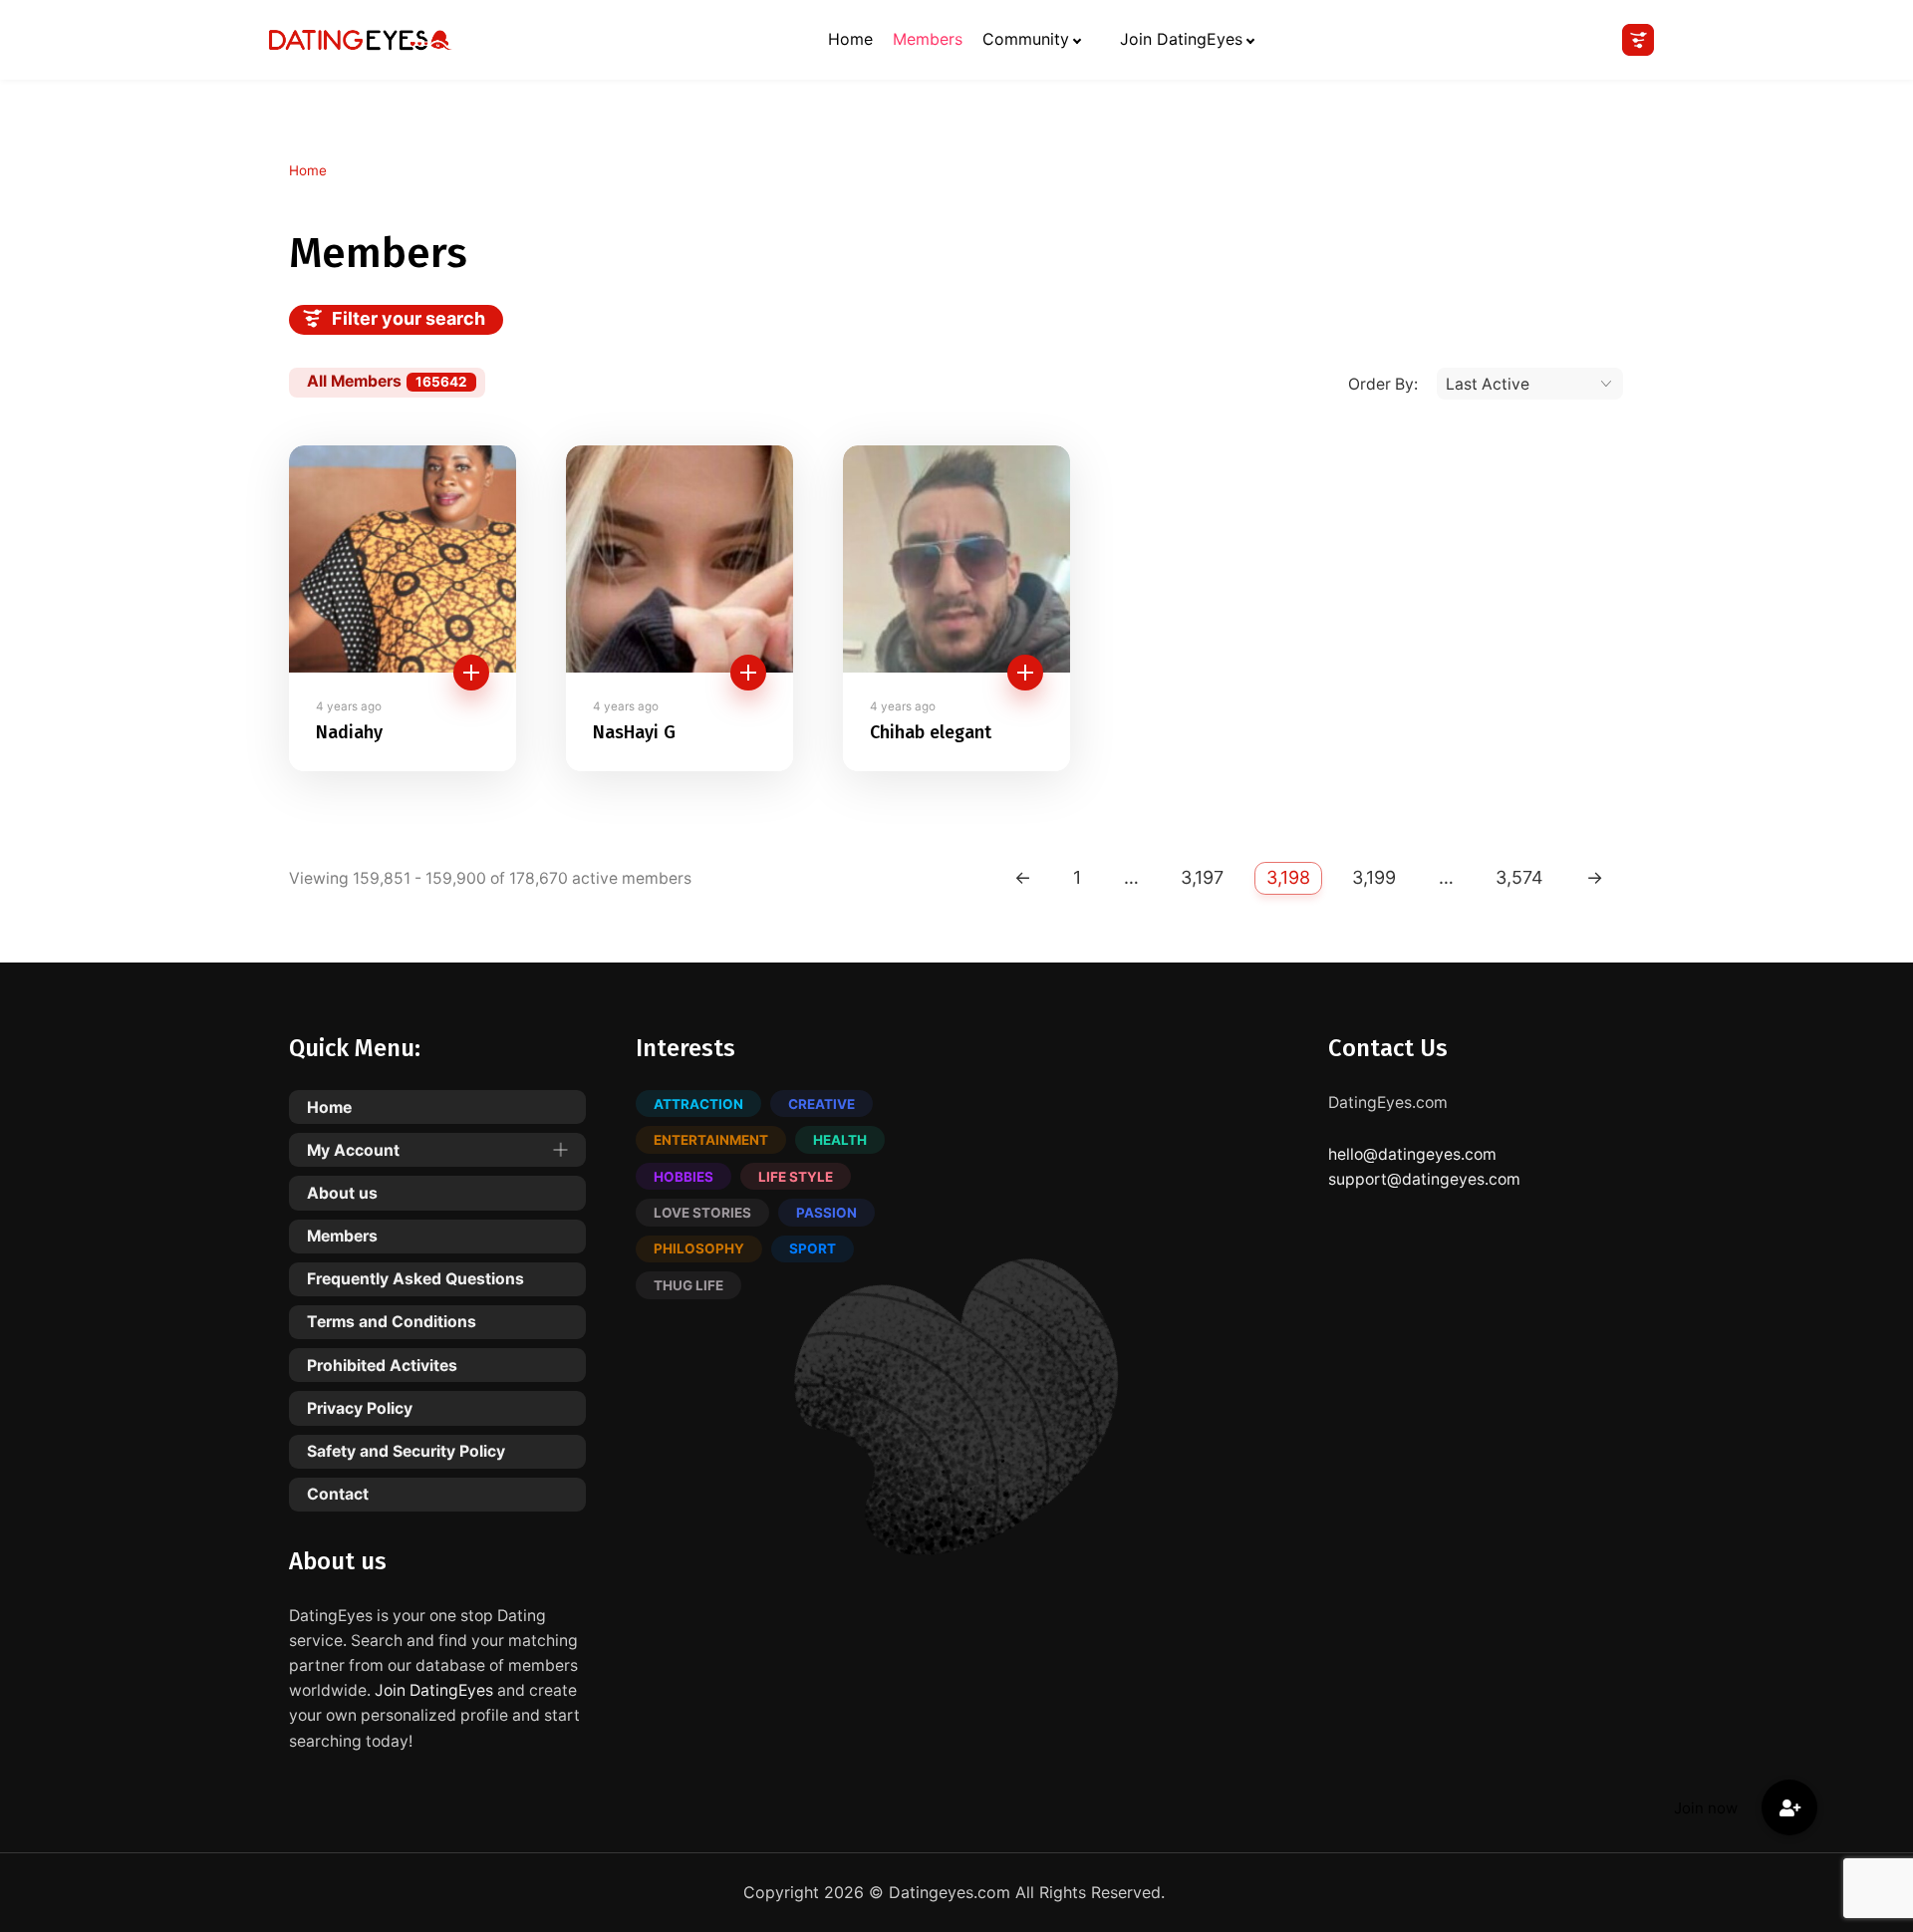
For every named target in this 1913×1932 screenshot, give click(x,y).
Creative (821, 1104)
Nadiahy (349, 733)
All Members (387, 381)
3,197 (1202, 877)
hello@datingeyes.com (1412, 1154)
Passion (826, 1213)
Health (840, 1140)
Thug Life (688, 1285)
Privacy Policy (360, 1408)
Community (1026, 39)
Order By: (1383, 384)
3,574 (1519, 877)
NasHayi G (634, 733)
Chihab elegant (931, 733)
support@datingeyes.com (1424, 1179)
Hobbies (683, 1177)
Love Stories (702, 1213)
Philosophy (699, 1248)
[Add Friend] (471, 673)
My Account (353, 1150)
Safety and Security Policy (406, 1451)
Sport (813, 1248)
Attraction (698, 1104)
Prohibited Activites (382, 1366)
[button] (1789, 1807)
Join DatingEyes (1181, 39)
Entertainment (711, 1140)
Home (850, 39)
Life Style (796, 1177)
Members (928, 39)
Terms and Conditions (392, 1322)
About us (342, 1193)
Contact (338, 1494)
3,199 (1374, 877)
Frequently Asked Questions (415, 1279)
